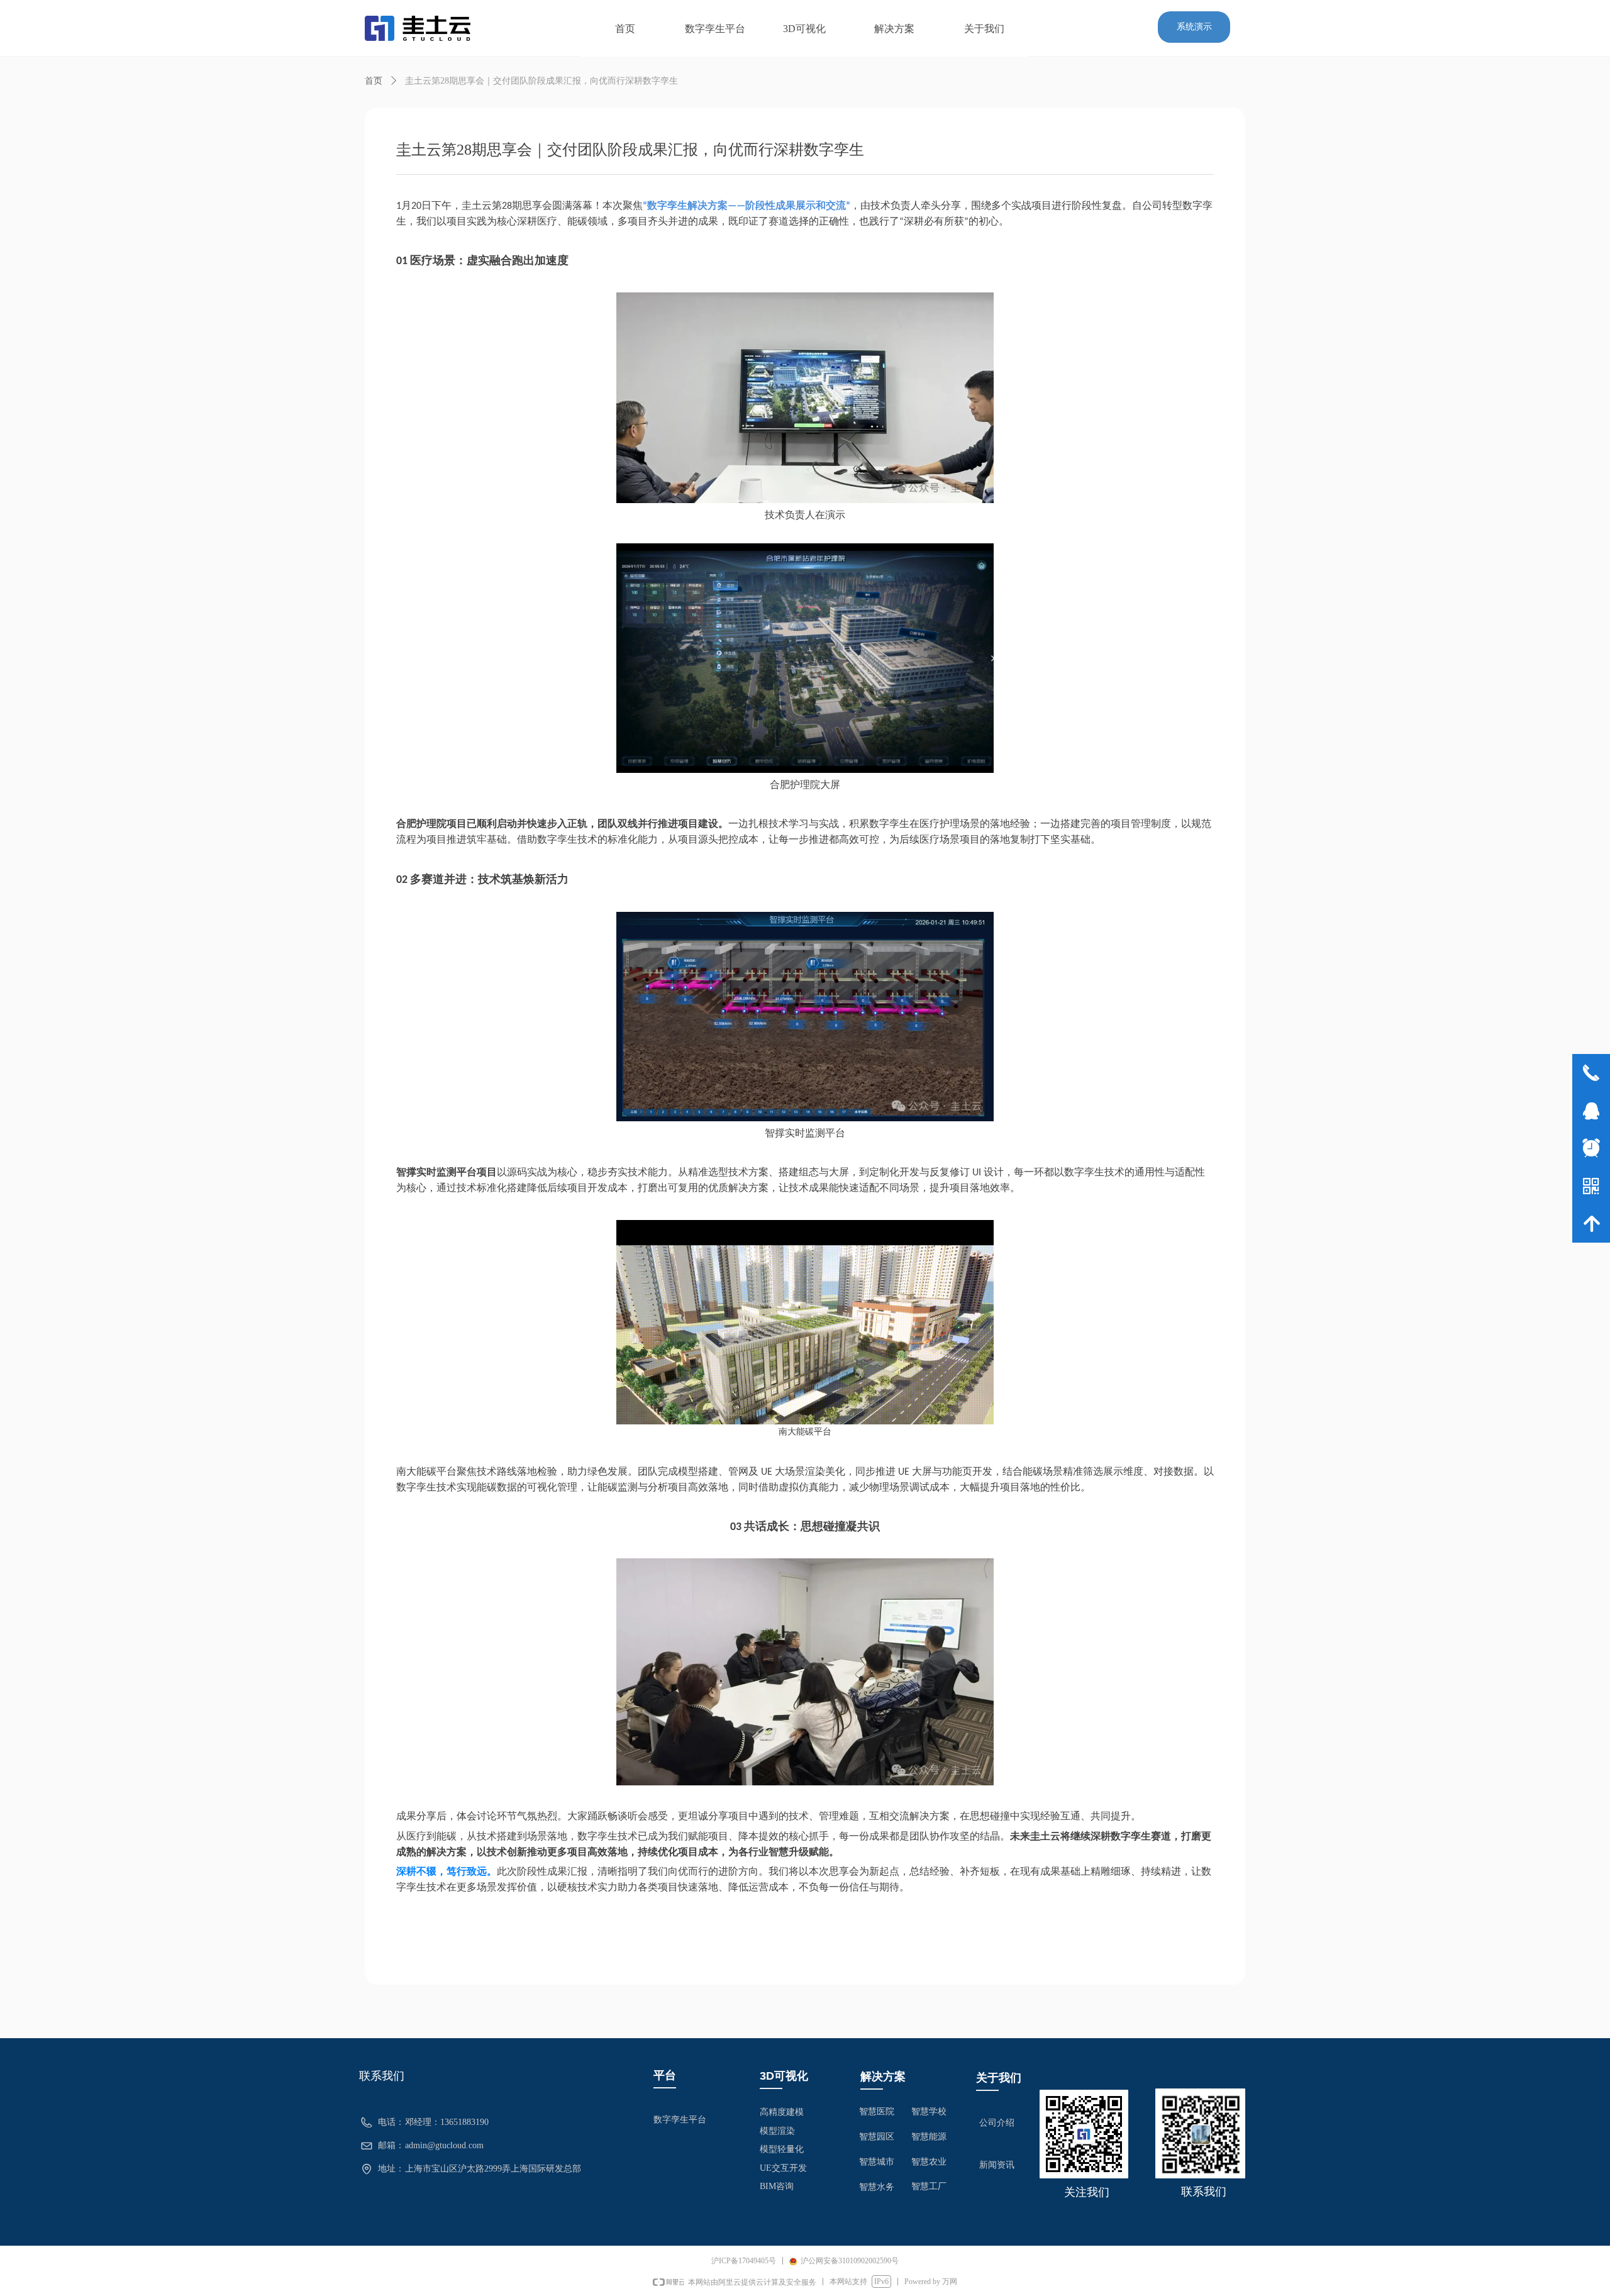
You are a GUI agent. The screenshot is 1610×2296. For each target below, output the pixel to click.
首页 (374, 81)
